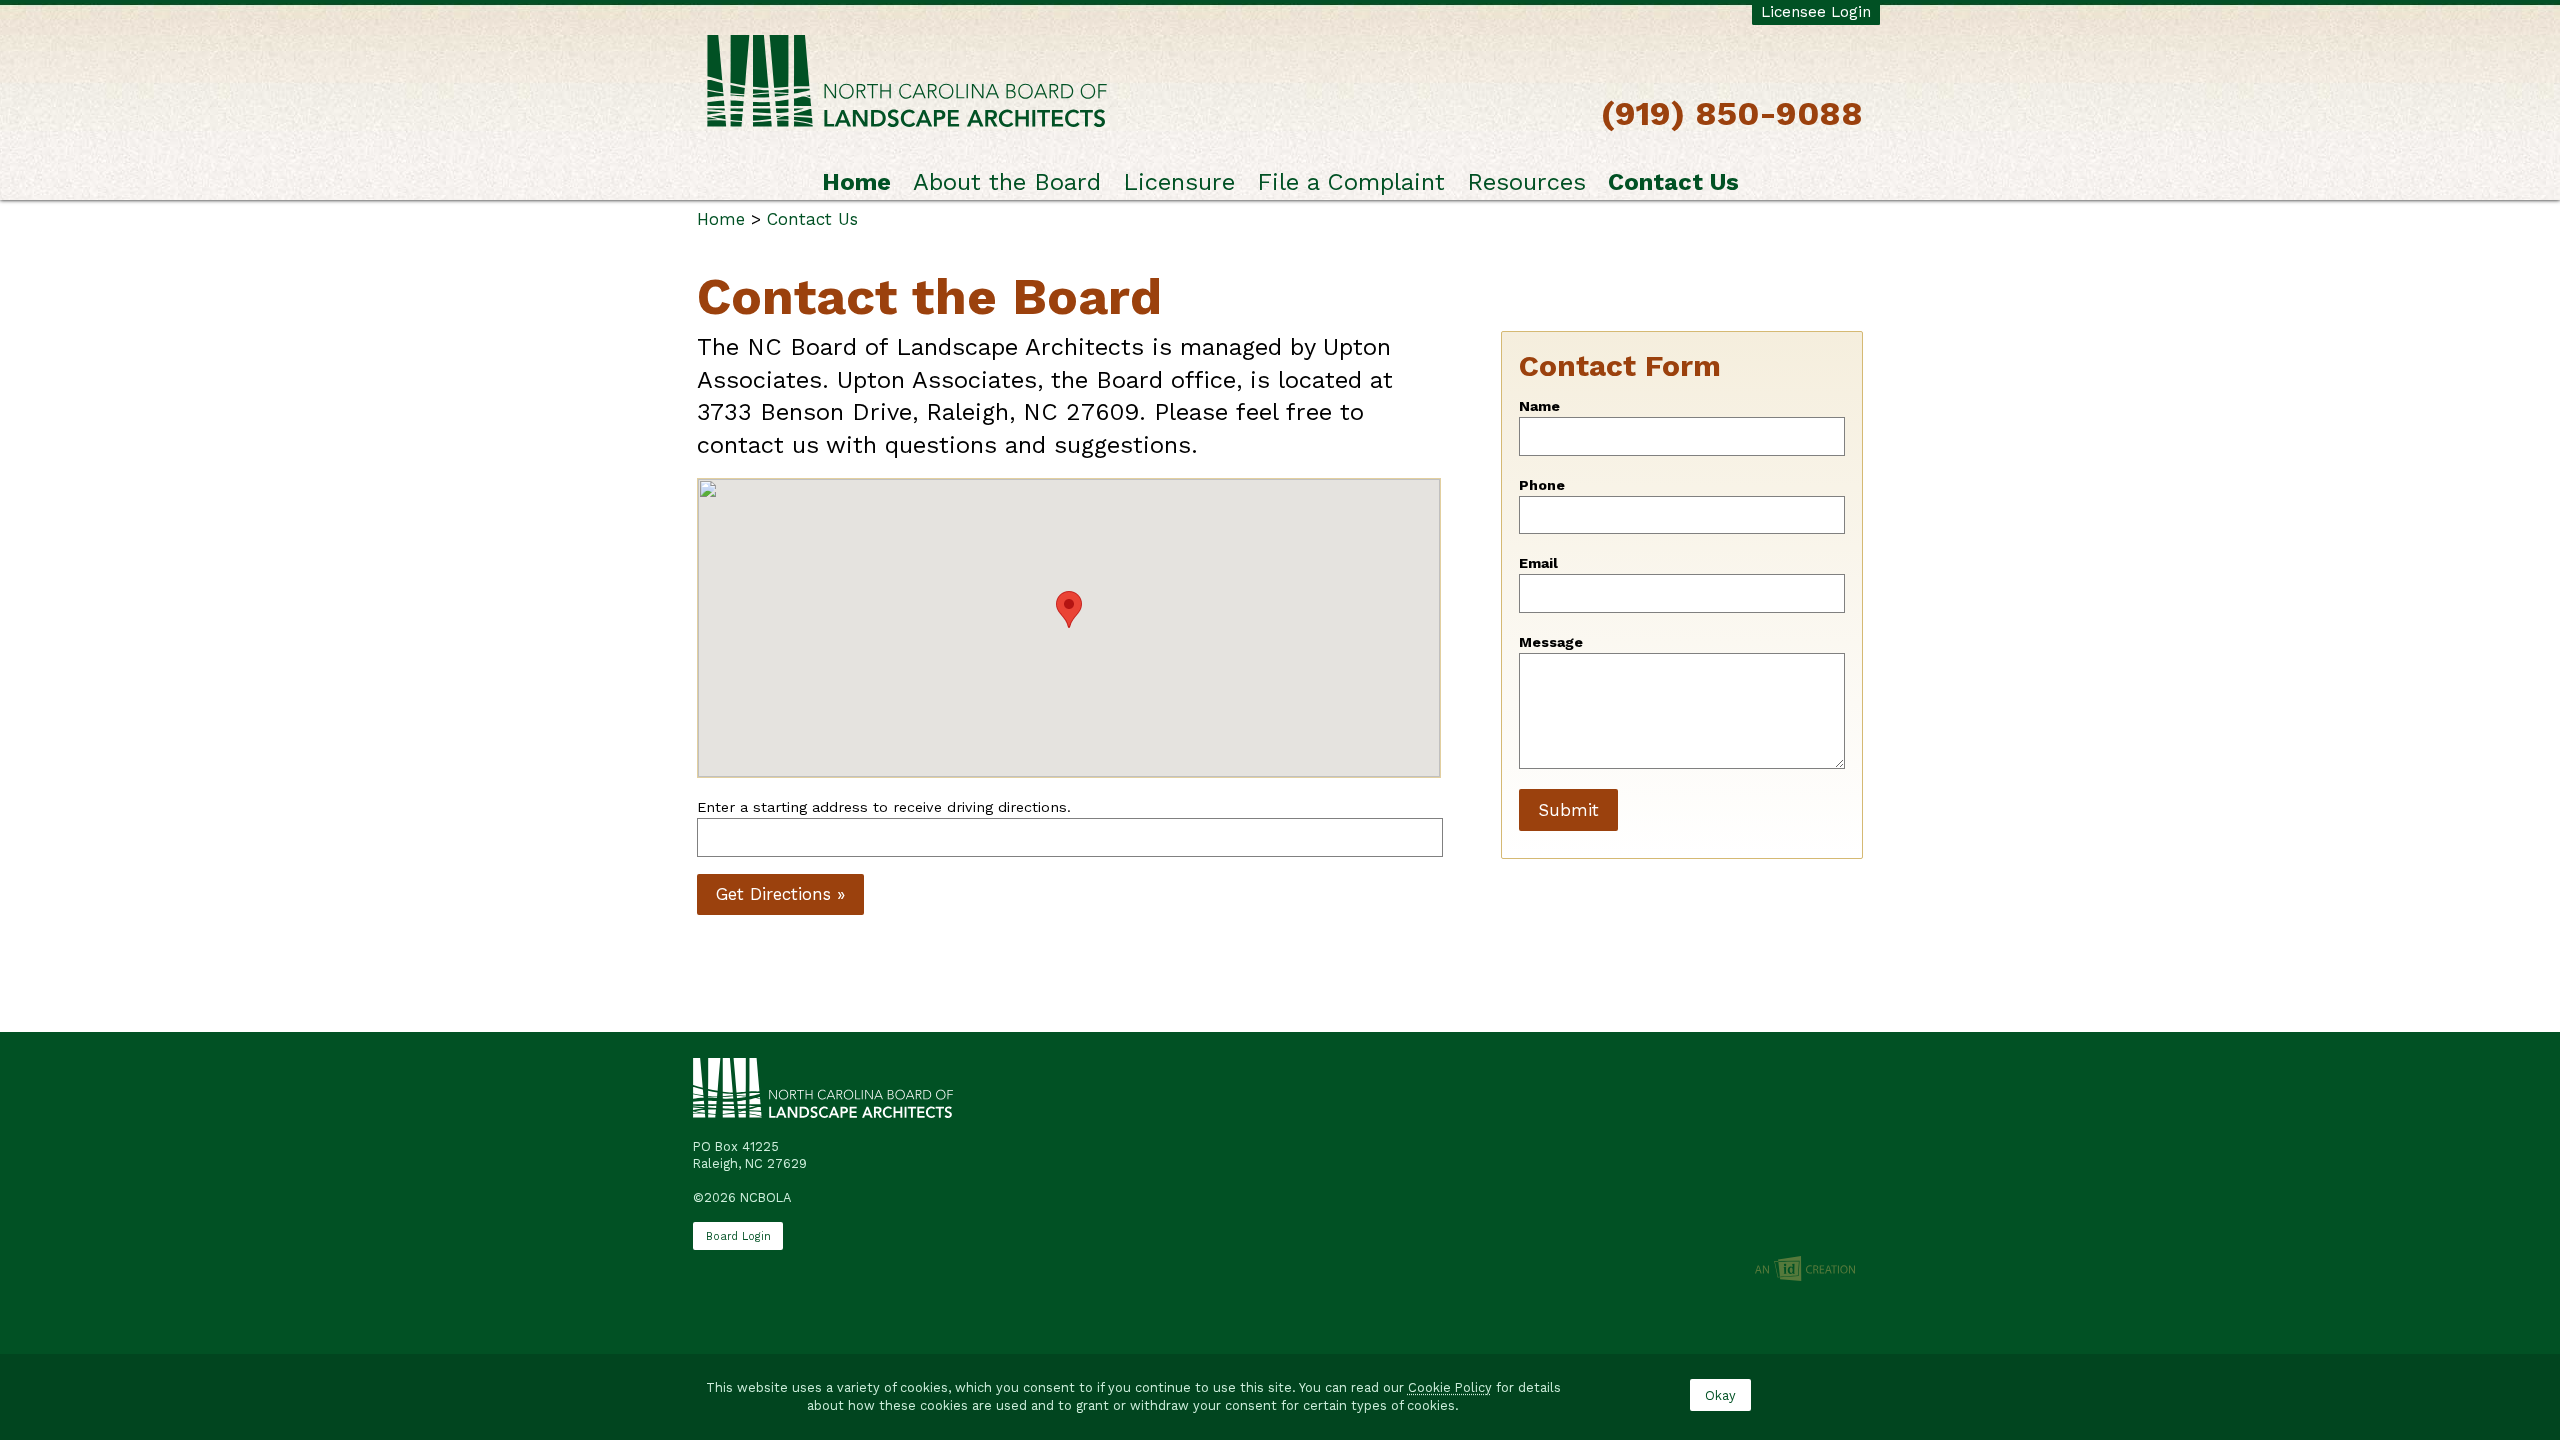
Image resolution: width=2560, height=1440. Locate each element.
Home (856, 182)
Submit (1568, 810)
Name (1539, 406)
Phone (1542, 485)
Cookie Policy (1450, 1387)
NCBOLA (907, 82)
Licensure (1179, 182)
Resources (1526, 182)
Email (1538, 563)
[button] (1069, 609)
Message (1551, 642)
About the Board (1007, 182)
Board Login (738, 1236)
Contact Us (1673, 182)
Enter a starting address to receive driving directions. (884, 807)
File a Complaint (1351, 182)
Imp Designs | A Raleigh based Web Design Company (1805, 1270)
